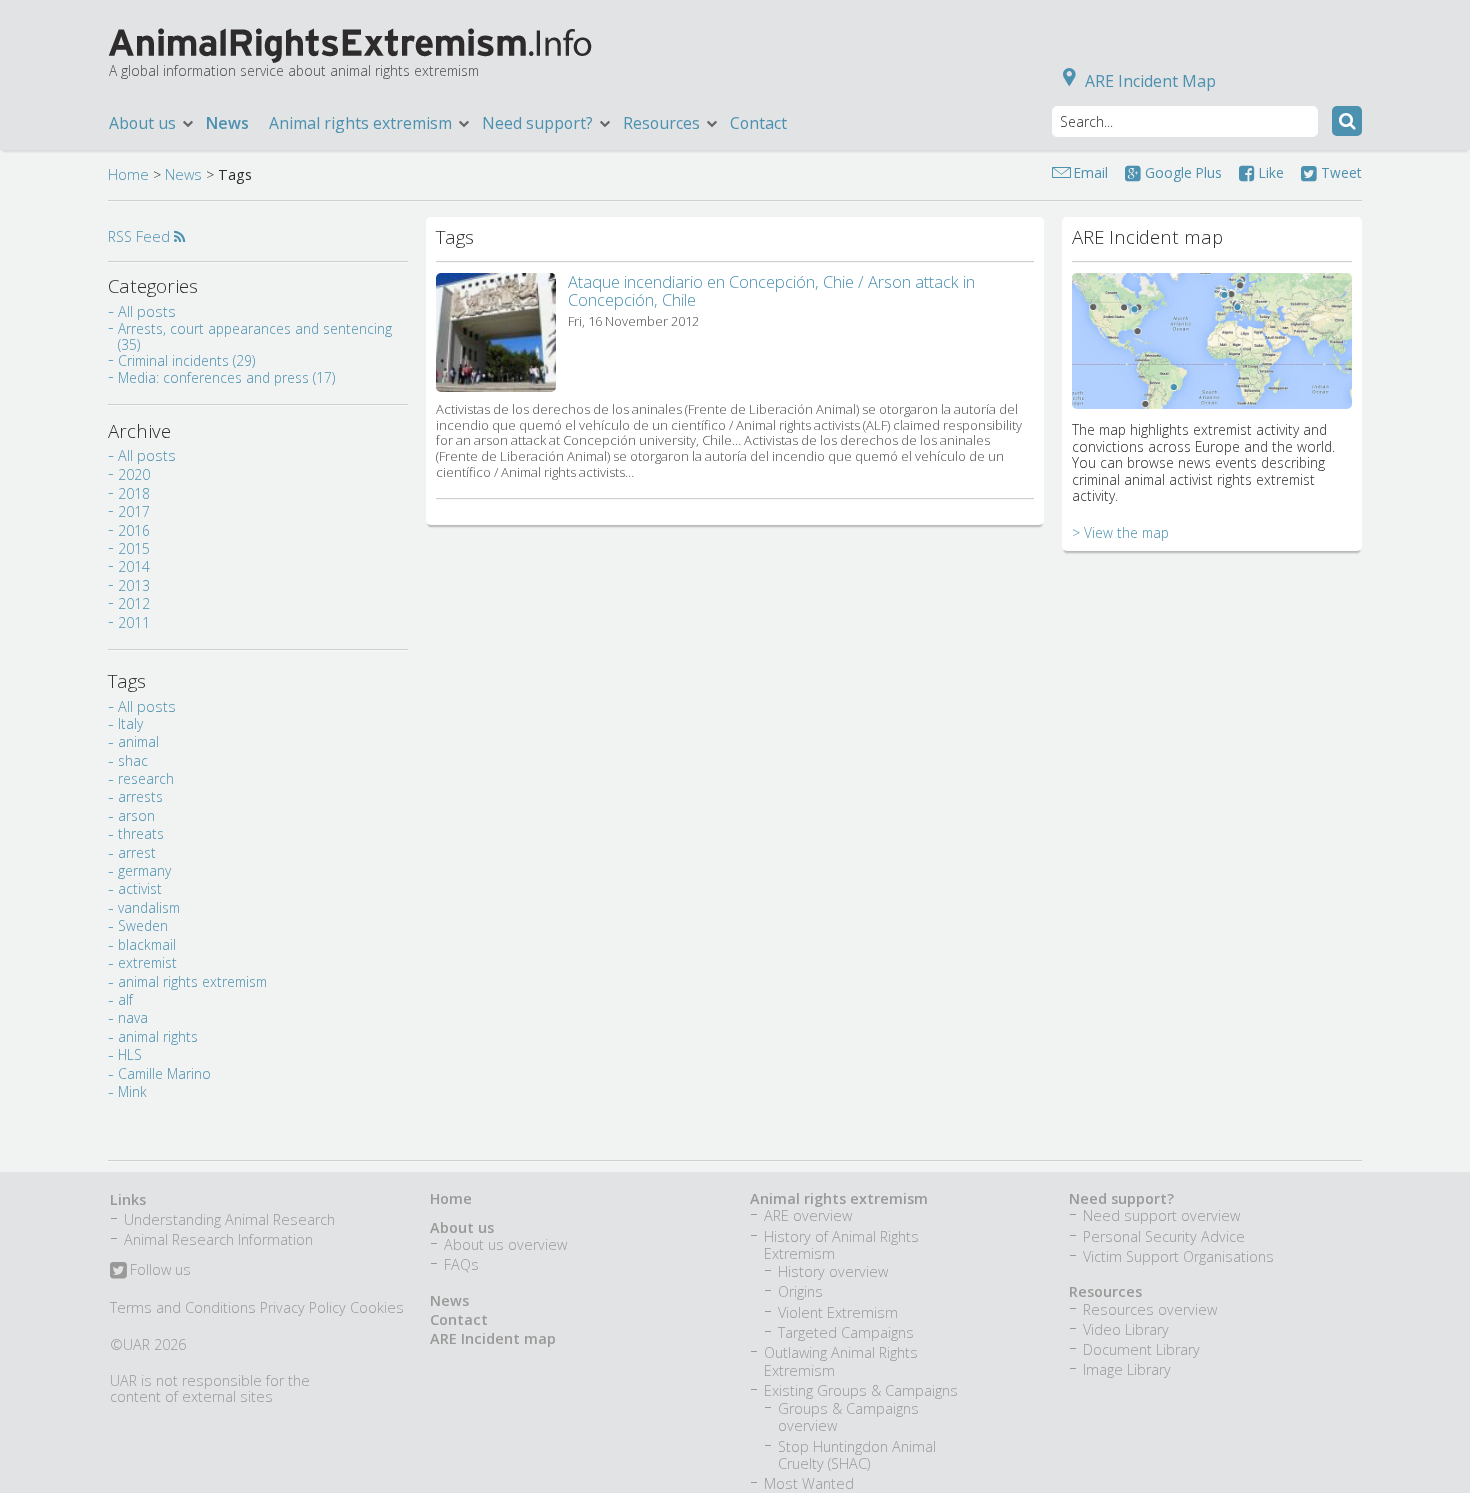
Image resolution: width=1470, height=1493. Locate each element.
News (227, 123)
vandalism (149, 907)
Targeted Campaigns (846, 1332)
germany (144, 870)
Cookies (377, 1307)
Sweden (143, 925)
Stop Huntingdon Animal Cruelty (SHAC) (857, 1455)
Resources (1105, 1291)
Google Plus (1181, 172)
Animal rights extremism (839, 1198)
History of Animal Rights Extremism (841, 1245)
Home (128, 174)
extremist (147, 962)
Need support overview (1161, 1215)
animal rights (158, 1036)
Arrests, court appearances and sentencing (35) (255, 336)
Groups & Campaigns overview (848, 1417)
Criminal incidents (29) (186, 360)
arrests (140, 796)
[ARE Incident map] (1212, 393)
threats (141, 833)
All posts (147, 311)
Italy (130, 723)
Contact (758, 123)
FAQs (461, 1264)
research (146, 778)
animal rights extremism (192, 981)
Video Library (1126, 1329)
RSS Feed (141, 236)
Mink (132, 1091)
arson (136, 815)
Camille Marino (164, 1073)
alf (125, 999)
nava (133, 1017)
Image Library (1127, 1369)
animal (138, 741)
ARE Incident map (493, 1338)
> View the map (1120, 532)
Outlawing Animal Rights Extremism (841, 1361)
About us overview (505, 1244)
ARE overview (808, 1215)
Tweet (1339, 172)
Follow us (158, 1271)
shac (133, 760)
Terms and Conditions (183, 1307)
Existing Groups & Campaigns (861, 1390)
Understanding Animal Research (229, 1219)
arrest (137, 852)
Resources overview (1150, 1309)
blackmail (147, 944)
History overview (833, 1271)
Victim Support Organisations (1178, 1256)
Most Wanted (809, 1483)
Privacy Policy (303, 1307)
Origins (800, 1291)
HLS (130, 1054)
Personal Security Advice (1164, 1236)
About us (462, 1227)
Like (1269, 172)
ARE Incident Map (1150, 81)
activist (140, 888)
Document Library (1141, 1349)
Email (1091, 172)
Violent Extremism (838, 1312)
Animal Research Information (218, 1239)
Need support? (1121, 1198)
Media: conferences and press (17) (226, 377)
